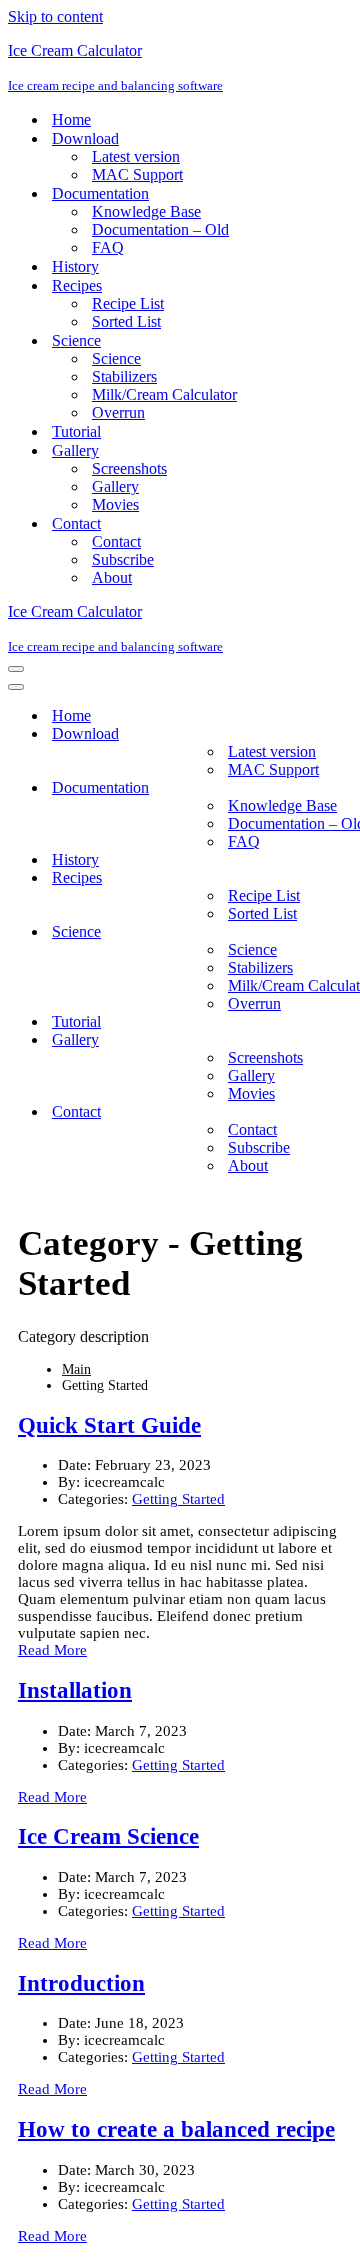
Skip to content (55, 16)
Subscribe (123, 559)
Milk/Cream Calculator (164, 394)
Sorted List (126, 321)
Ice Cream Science (108, 1836)
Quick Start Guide (109, 1425)
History (75, 266)
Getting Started (178, 1499)
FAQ (108, 247)
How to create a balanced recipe (176, 2129)
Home (71, 119)
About (112, 577)
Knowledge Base (146, 211)
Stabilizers (124, 376)
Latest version (136, 156)
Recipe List (128, 303)
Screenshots (129, 468)
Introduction (81, 1983)
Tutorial (76, 431)
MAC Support (137, 174)
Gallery (115, 486)
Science (116, 358)
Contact (116, 541)
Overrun (118, 412)
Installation (75, 1690)
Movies (115, 504)
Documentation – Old (160, 229)
